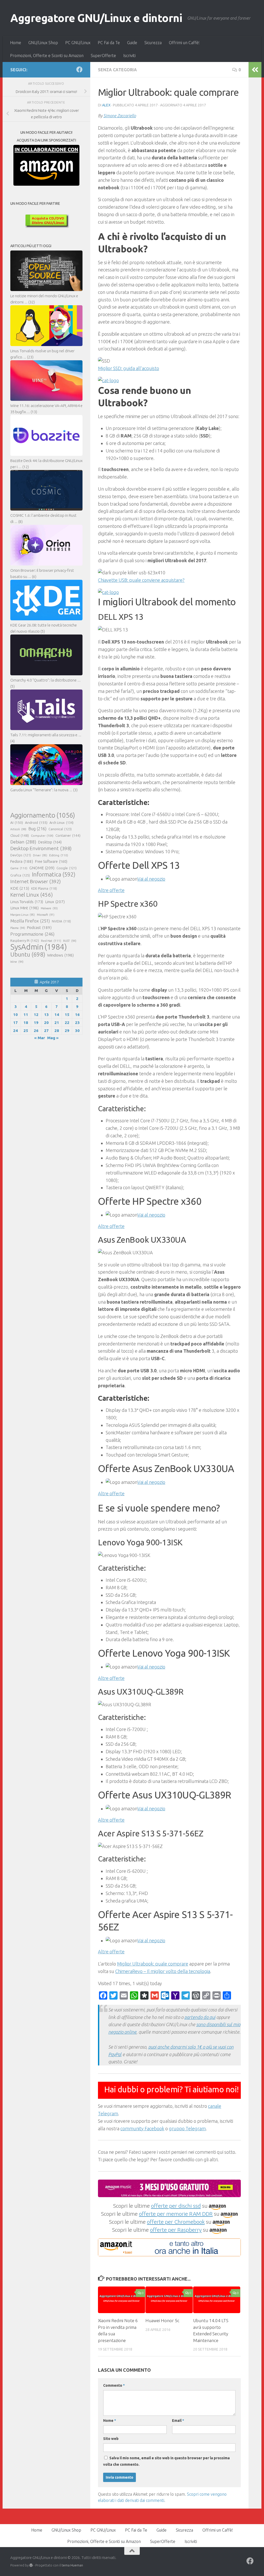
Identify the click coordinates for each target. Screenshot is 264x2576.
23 (77, 1023)
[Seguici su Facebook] (79, 69)
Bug (37, 829)
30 (77, 1031)
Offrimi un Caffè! (184, 43)
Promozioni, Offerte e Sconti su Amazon (47, 56)
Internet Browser (36, 881)
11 (26, 1015)
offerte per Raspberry (176, 2230)
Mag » (53, 1038)
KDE (20, 888)
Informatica (54, 874)
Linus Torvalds (27, 902)
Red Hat (51, 941)
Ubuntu (28, 954)
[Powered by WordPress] (31, 2565)
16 (77, 1015)
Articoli (18, 829)
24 (15, 1031)
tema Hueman (72, 2565)
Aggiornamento (43, 815)
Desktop (50, 842)
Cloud (20, 835)
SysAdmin (39, 947)
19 (36, 1023)
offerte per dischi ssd (176, 2206)
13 (46, 1015)
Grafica (20, 875)
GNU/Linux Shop (43, 43)
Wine (17, 962)
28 (57, 1031)
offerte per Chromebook (176, 2222)
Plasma (18, 928)
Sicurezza (153, 43)
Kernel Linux (32, 895)
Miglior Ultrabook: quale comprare (153, 1964)
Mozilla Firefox (30, 921)
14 (57, 1015)
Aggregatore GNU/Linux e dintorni (96, 18)
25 (26, 1031)
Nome (110, 2421)
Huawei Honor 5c (162, 2320)
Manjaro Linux (23, 915)
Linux (55, 902)
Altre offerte (111, 890)
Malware (49, 908)
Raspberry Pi (25, 941)
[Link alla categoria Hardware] (108, 380)
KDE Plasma (44, 888)
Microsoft (46, 915)
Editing (59, 855)
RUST (70, 941)
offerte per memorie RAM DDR (176, 2214)
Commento (114, 2385)
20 (46, 1023)
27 (46, 1031)
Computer (42, 836)
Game (19, 868)
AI (17, 823)
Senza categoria (117, 70)
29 (67, 1031)
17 (15, 1023)
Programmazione (32, 934)
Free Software (51, 862)
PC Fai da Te (109, 43)
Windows (60, 955)
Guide (132, 43)
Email (178, 2421)
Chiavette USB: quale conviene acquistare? (141, 580)
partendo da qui (200, 2017)
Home (16, 43)
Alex (106, 105)
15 (67, 1015)
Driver (40, 855)
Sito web (111, 2439)
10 (15, 1015)
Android (36, 823)
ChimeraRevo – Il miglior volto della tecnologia (163, 1971)
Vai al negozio (151, 879)
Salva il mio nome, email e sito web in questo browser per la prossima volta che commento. (166, 2461)
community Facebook (142, 2128)
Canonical (60, 829)
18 (26, 1023)
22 (67, 1023)
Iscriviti (129, 56)
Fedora (22, 861)
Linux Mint (24, 908)
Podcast (39, 927)
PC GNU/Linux (78, 43)
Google (67, 868)
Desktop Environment (41, 848)
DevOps (21, 855)
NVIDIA (61, 921)
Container (68, 835)
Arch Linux (61, 823)
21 (57, 1023)
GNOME (42, 868)
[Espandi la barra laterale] (255, 70)
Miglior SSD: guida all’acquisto (129, 368)
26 (36, 1031)
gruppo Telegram (187, 2128)
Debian (23, 842)
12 (36, 1015)
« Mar (40, 1038)
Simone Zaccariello (120, 116)
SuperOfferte (103, 56)
